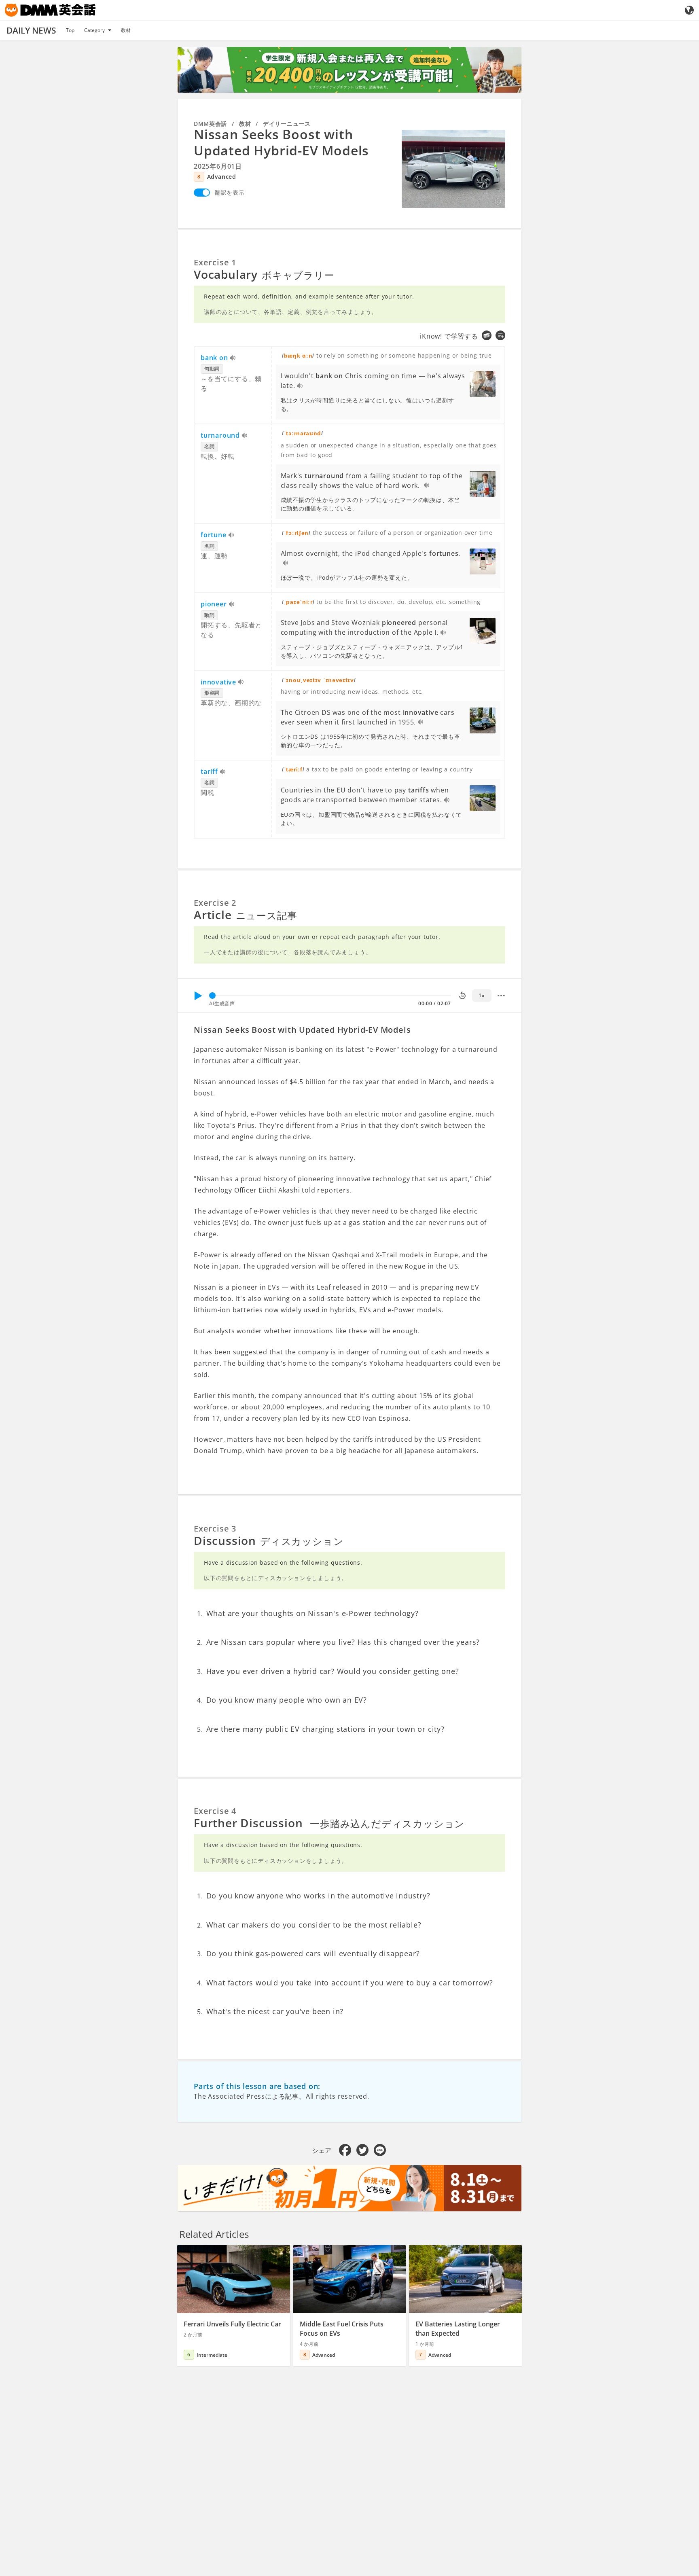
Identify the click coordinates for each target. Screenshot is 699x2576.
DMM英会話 (210, 124)
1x (482, 995)
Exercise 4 (215, 1811)
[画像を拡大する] (453, 169)
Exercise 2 (215, 903)
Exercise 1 (215, 262)
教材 (126, 30)
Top (70, 30)
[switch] (202, 193)
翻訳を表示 (230, 192)
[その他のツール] (501, 996)
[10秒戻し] (462, 996)
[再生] (198, 996)
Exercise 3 (215, 1528)
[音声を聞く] (233, 358)
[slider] (212, 996)
